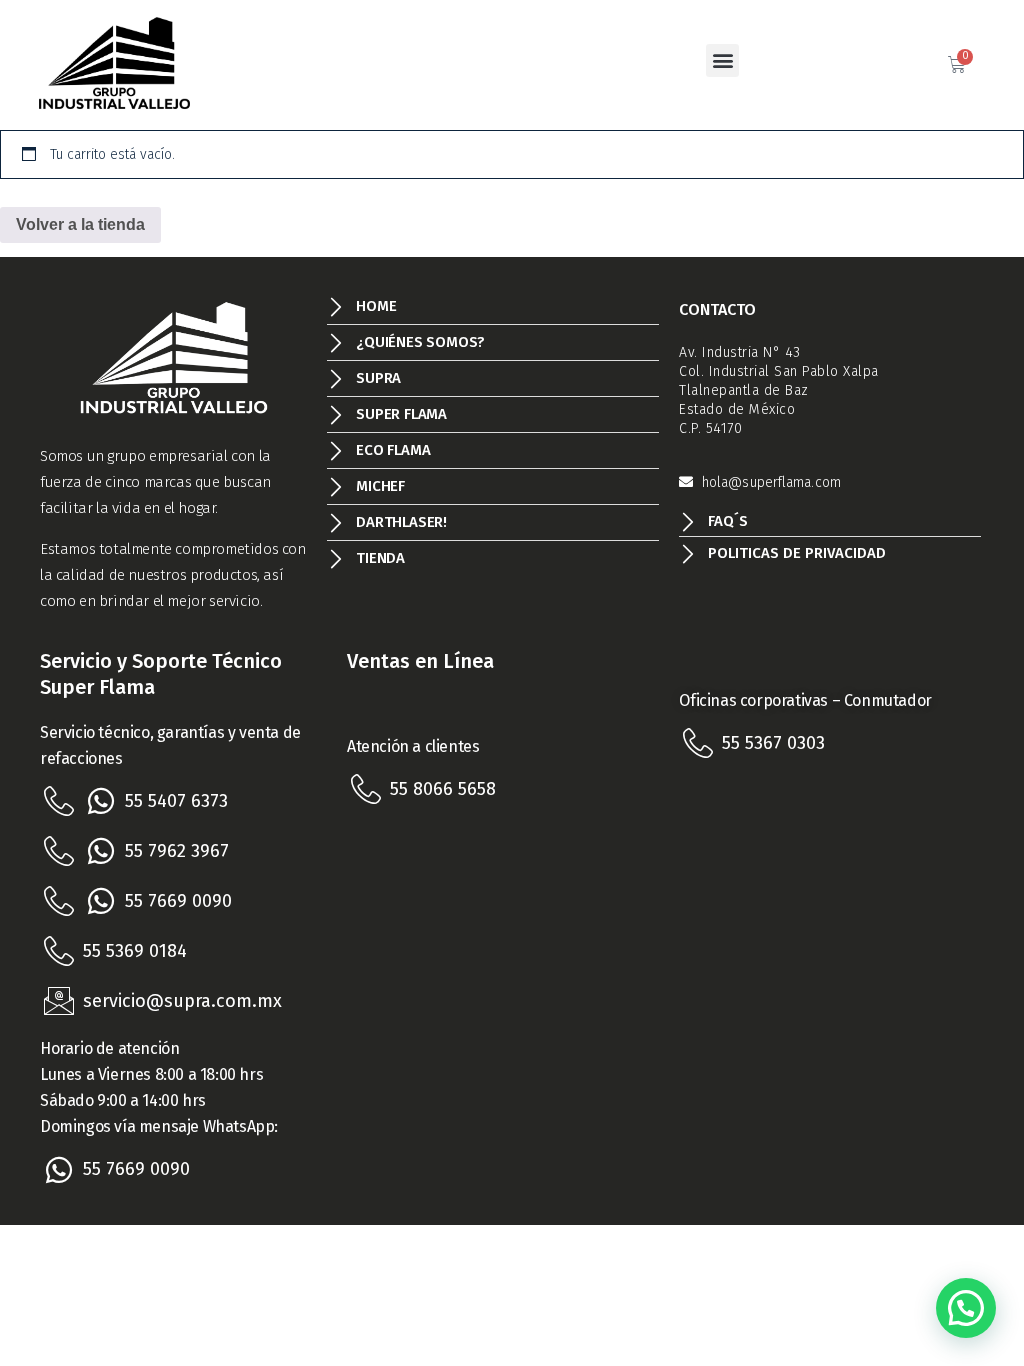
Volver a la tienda (80, 224)
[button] (722, 60)
